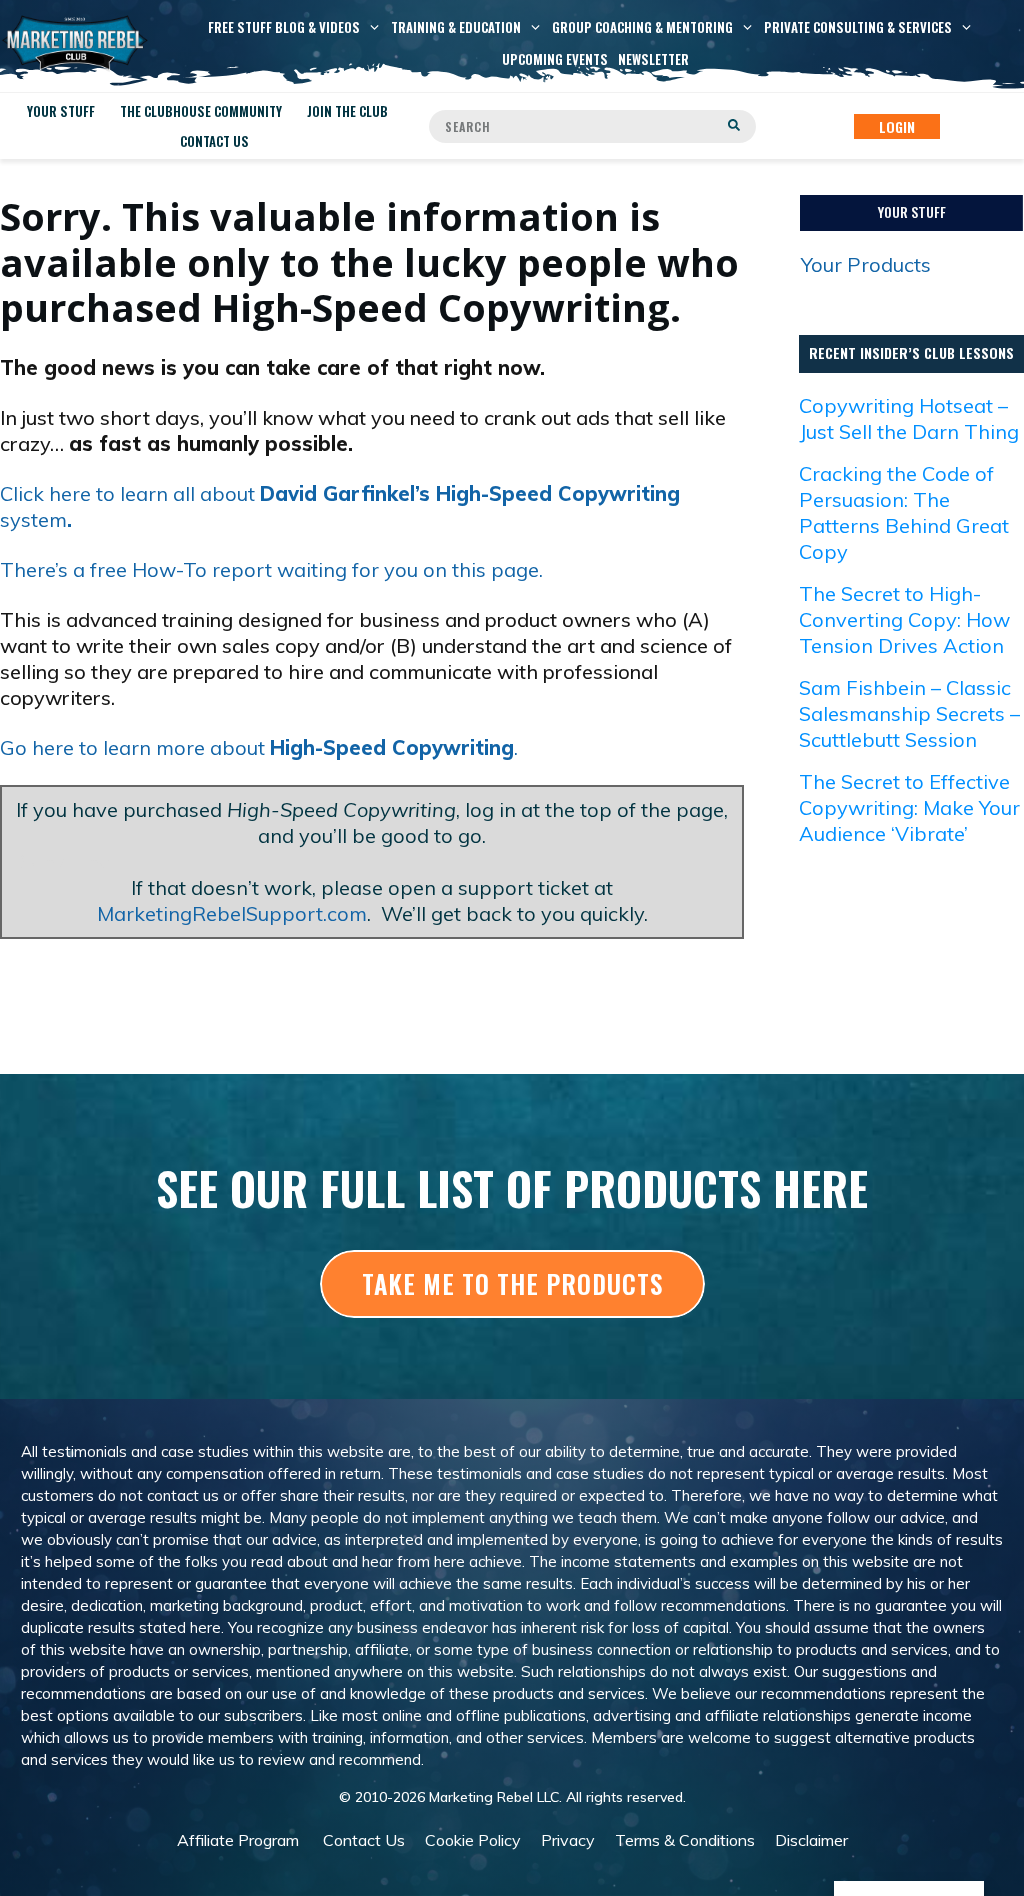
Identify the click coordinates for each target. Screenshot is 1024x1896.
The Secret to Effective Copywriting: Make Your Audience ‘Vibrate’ (909, 807)
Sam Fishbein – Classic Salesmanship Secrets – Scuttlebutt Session (909, 713)
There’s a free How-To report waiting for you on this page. (271, 569)
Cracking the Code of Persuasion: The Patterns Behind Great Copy (904, 512)
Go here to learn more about (257, 747)
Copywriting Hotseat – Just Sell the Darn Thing (909, 418)
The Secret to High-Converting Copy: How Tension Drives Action (904, 619)
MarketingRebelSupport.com (232, 913)
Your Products (866, 264)
